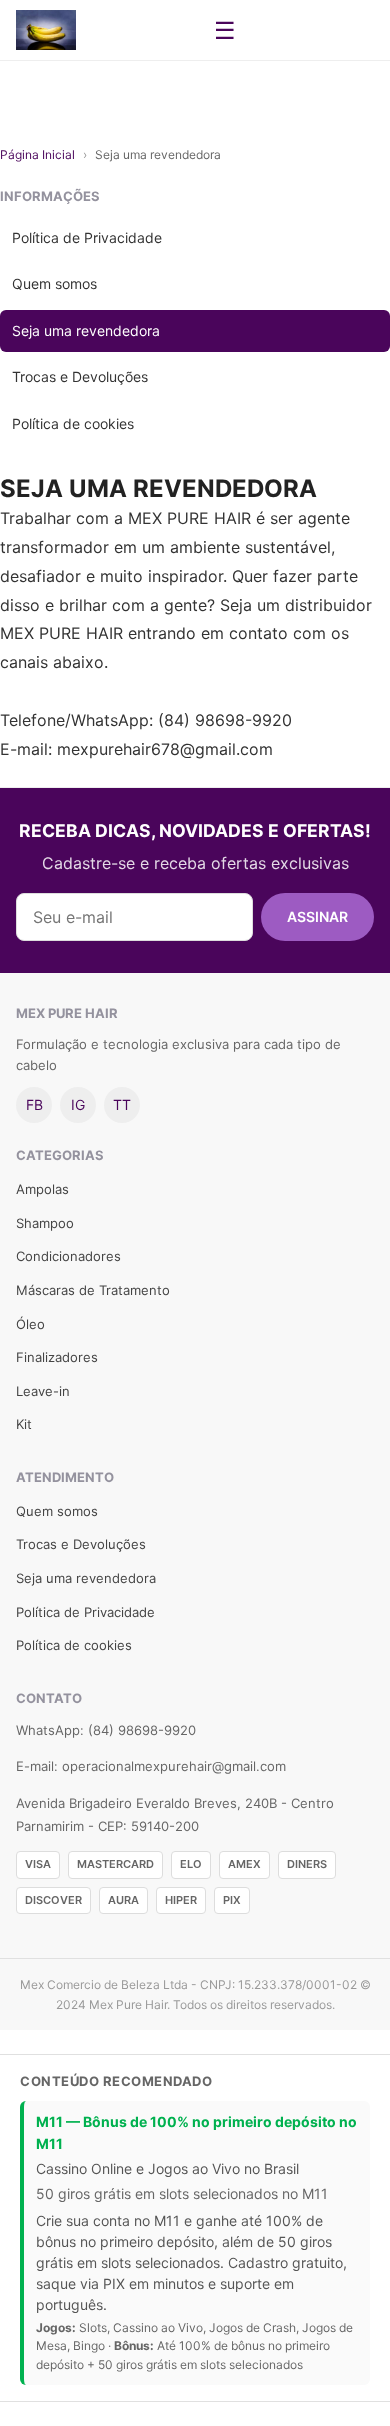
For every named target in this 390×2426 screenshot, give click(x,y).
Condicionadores (68, 1256)
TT (122, 1104)
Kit (24, 1424)
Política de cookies (73, 423)
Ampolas (42, 1189)
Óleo (30, 1324)
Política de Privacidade (87, 237)
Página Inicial (37, 154)
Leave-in (43, 1391)
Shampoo (45, 1223)
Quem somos (54, 283)
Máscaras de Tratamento (93, 1290)
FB (34, 1104)
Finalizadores (57, 1357)
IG (78, 1104)
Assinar (317, 916)
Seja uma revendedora (86, 330)
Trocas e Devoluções (80, 376)
